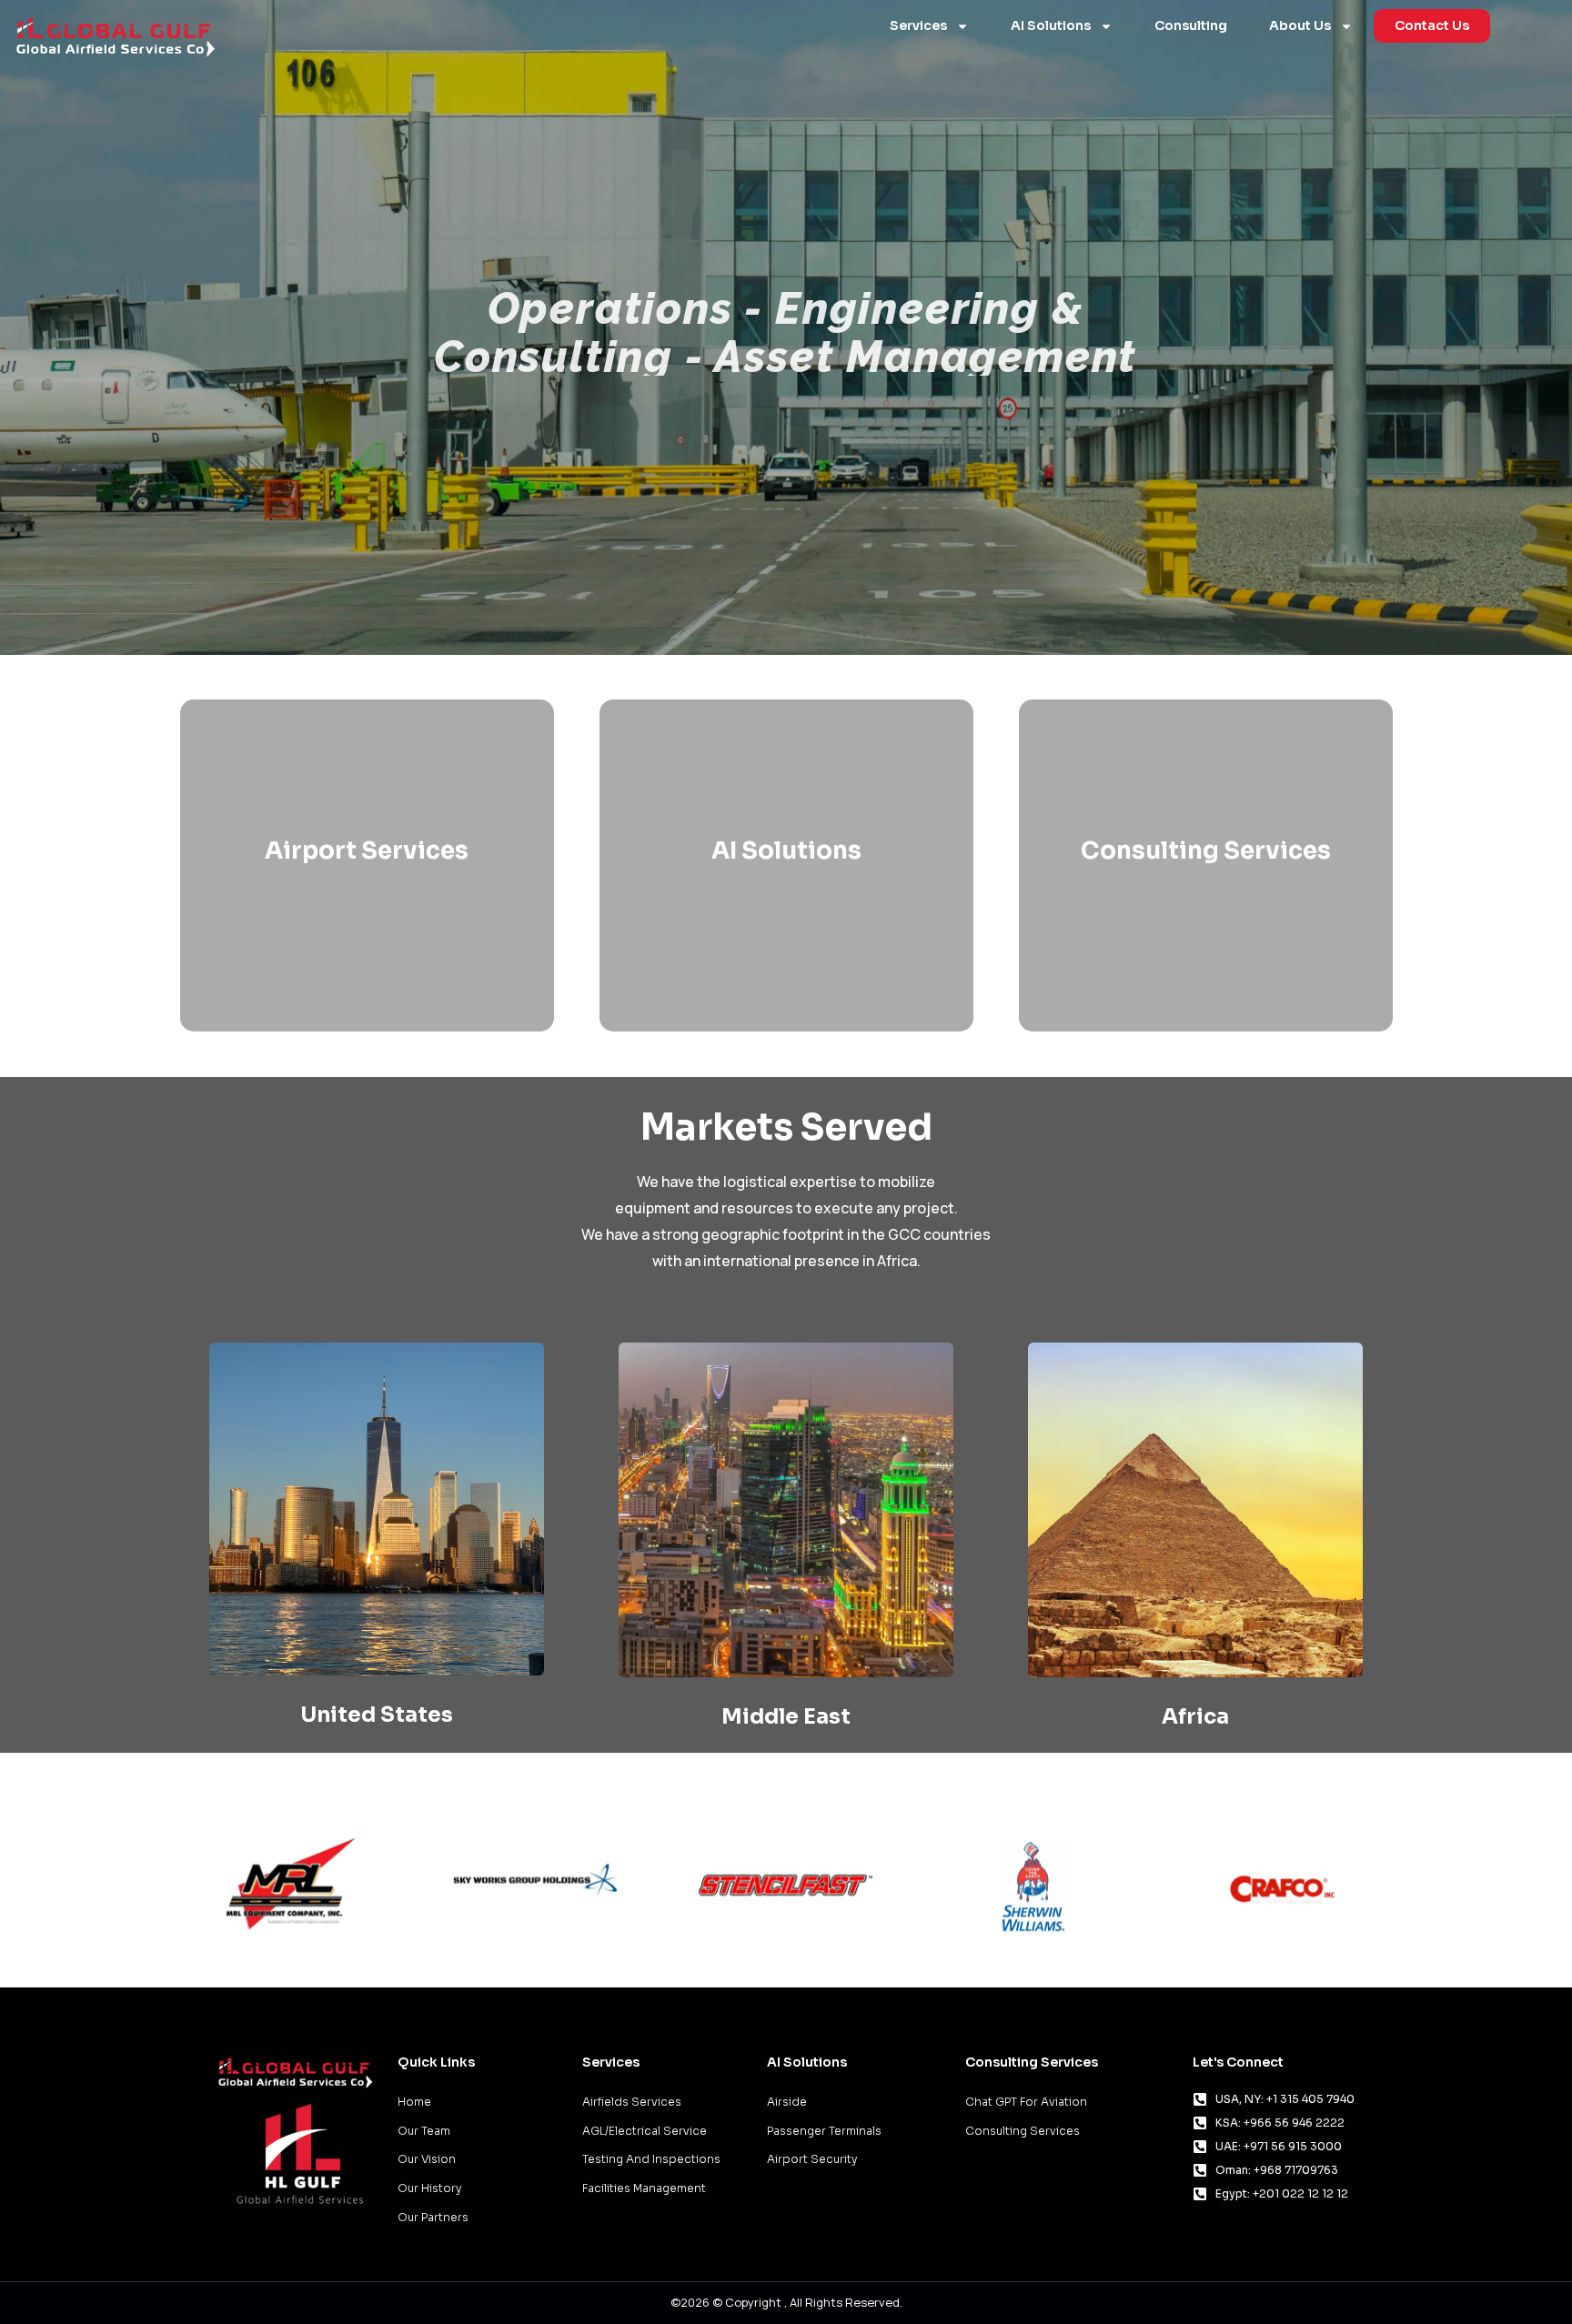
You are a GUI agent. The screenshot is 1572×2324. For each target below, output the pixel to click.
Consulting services (1206, 851)
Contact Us (1432, 25)
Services (918, 25)
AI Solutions (1051, 25)
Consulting (1191, 25)
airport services (367, 851)
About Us (1300, 25)
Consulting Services (1032, 2062)
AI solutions (786, 851)
